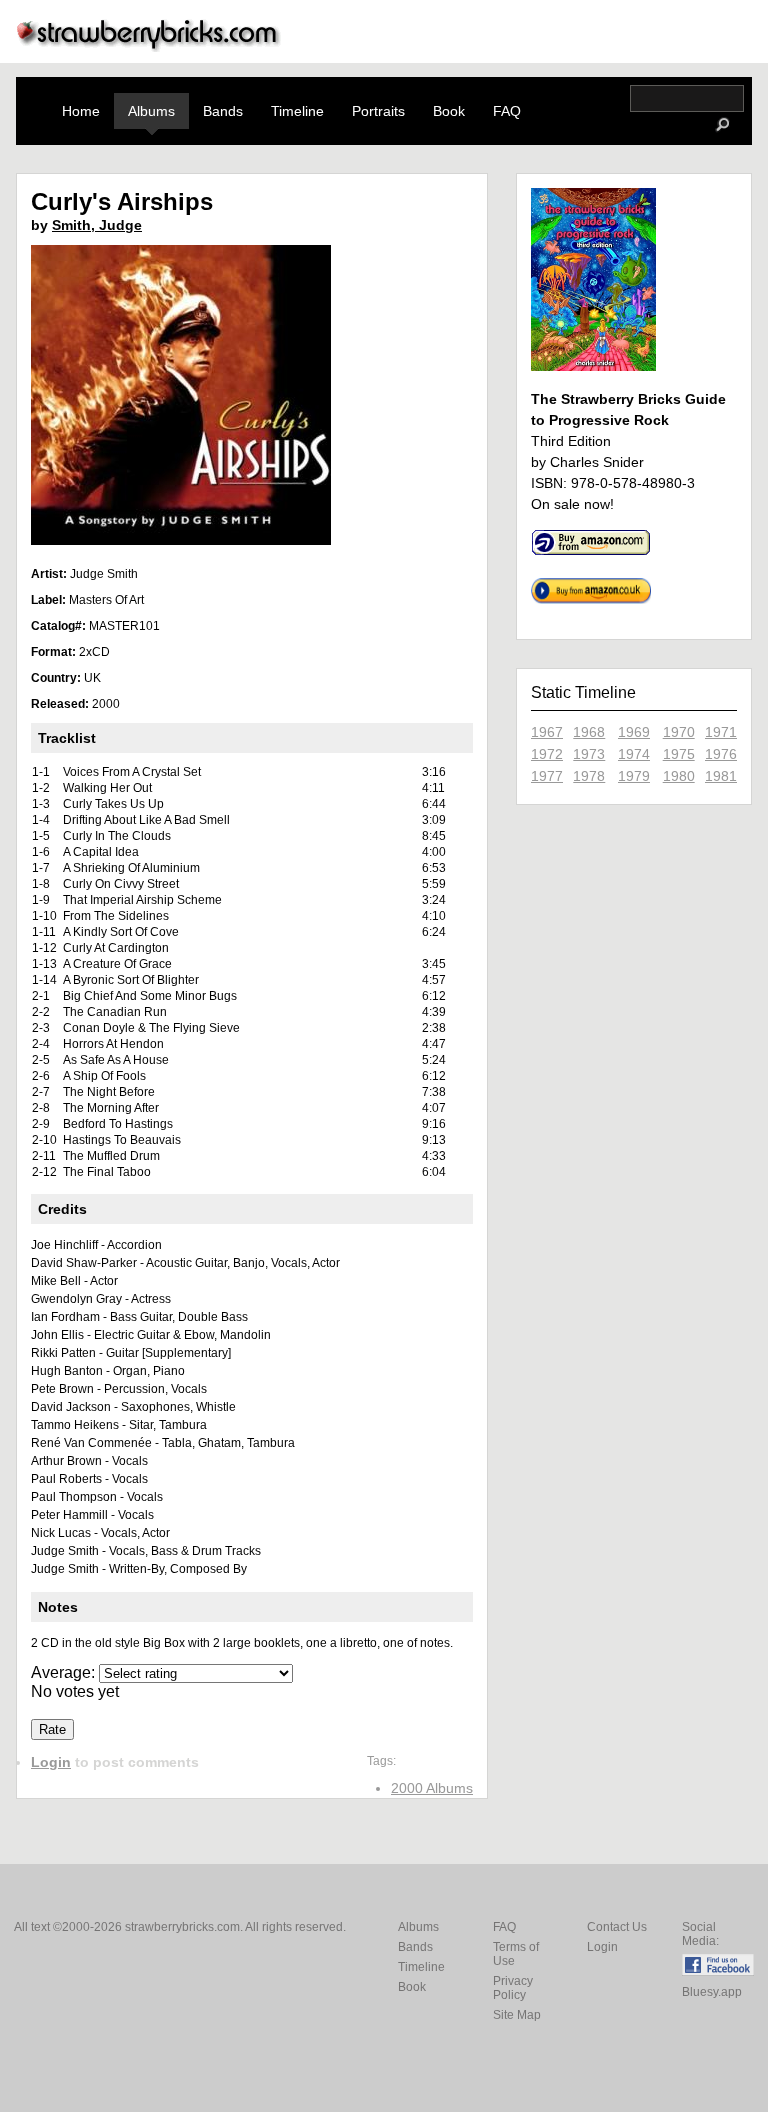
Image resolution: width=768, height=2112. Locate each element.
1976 (721, 754)
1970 (679, 732)
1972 (547, 754)
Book (449, 111)
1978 (589, 776)
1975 (679, 754)
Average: (65, 1672)
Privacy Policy (513, 1988)
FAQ (507, 111)
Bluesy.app (712, 1992)
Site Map (517, 2015)
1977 (547, 776)
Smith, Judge (97, 225)
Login (51, 1762)
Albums (151, 111)
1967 (547, 732)
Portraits (378, 111)
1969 (634, 732)
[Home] (149, 46)
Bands (223, 111)
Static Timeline (583, 692)
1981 (721, 776)
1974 (634, 754)
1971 (721, 732)
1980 (679, 776)
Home (81, 111)
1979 (634, 776)
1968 (589, 732)
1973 (589, 754)
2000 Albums (432, 1788)
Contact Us (617, 1927)
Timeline (297, 111)
